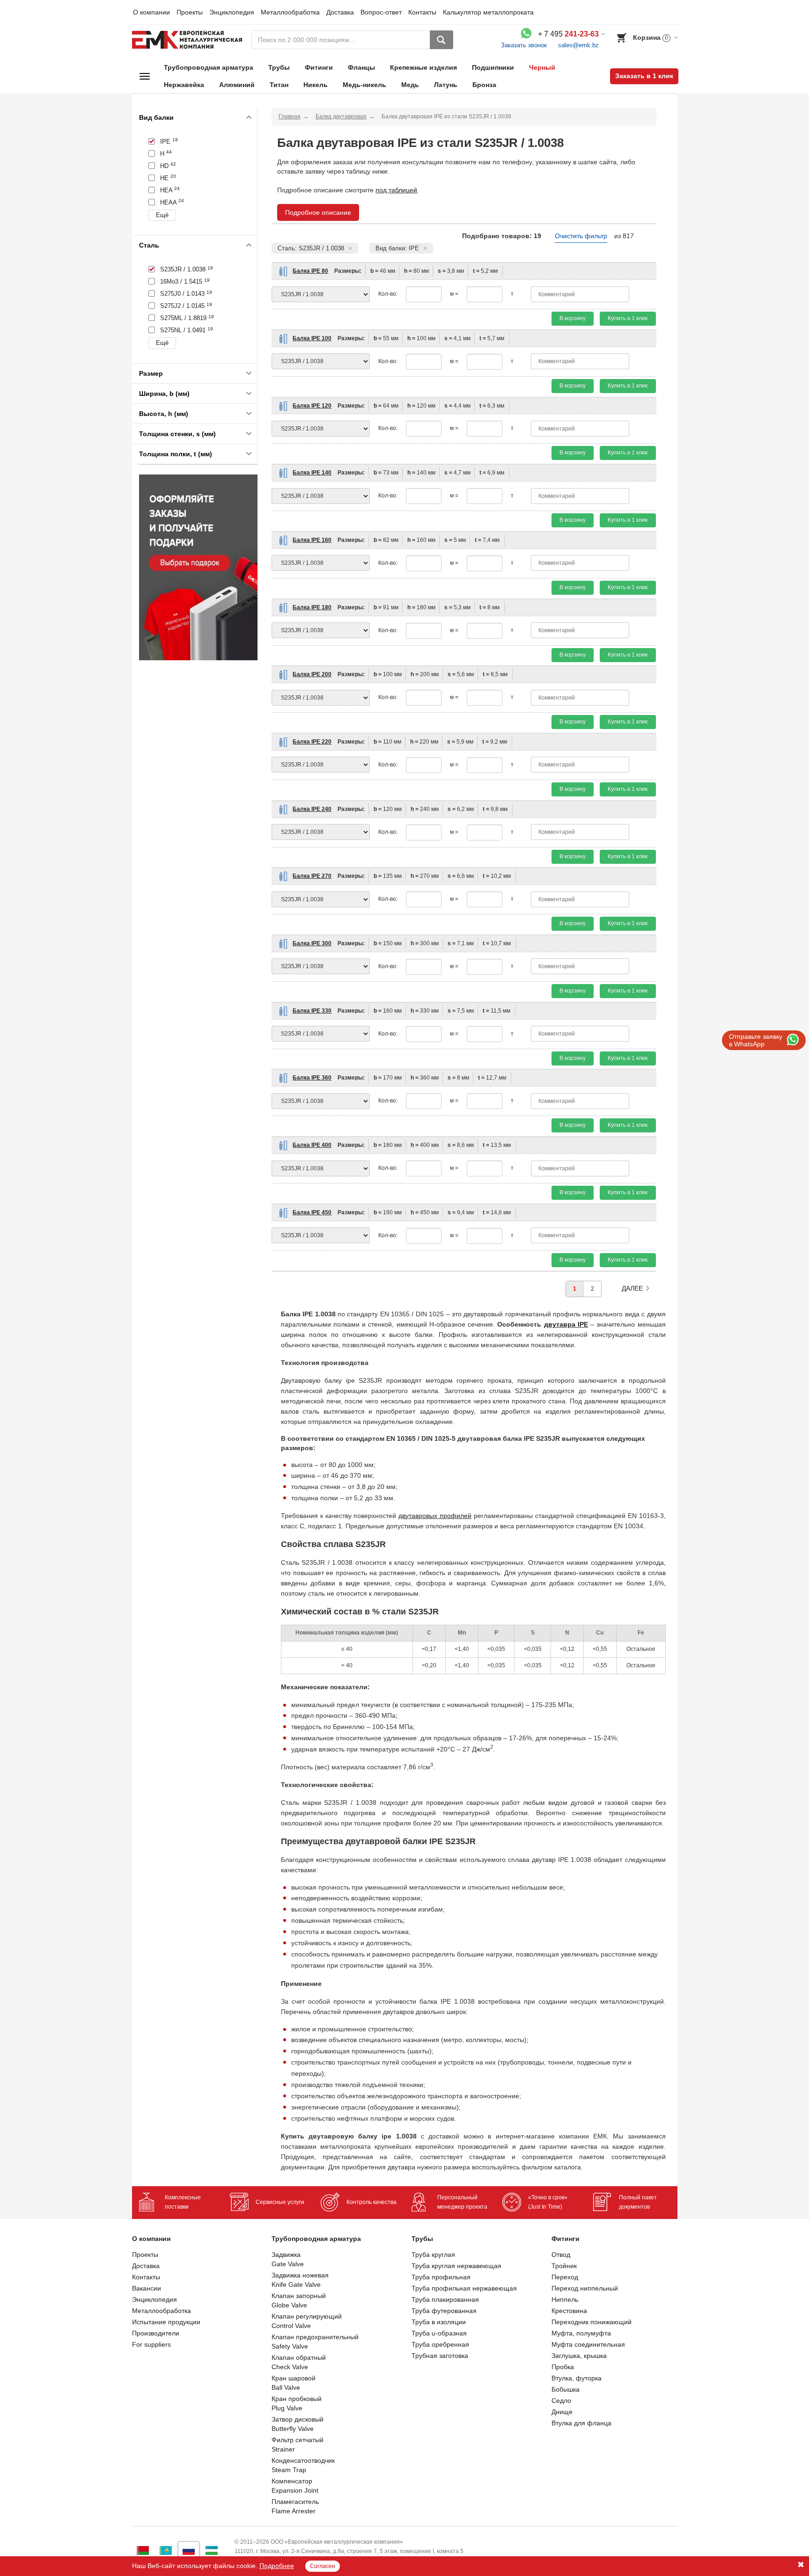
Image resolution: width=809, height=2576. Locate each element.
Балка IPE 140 (312, 473)
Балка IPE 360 (312, 1078)
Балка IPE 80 (310, 271)
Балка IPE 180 (312, 607)
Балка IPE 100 (312, 338)
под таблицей (396, 190)
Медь (410, 85)
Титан (279, 85)
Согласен (323, 2566)
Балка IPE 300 (312, 943)
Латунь (446, 85)
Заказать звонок (524, 45)
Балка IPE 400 (312, 1145)
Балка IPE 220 (312, 742)
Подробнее (277, 2566)
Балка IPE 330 (312, 1011)
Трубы (279, 67)
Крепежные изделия (423, 67)
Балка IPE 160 (312, 540)
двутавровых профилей (435, 1516)
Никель (316, 85)
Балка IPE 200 (312, 674)
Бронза (484, 85)
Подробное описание (318, 212)
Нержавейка (184, 85)
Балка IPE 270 (312, 876)
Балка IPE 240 (312, 809)
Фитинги (319, 67)
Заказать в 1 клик (644, 76)
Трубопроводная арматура (209, 67)
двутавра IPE (566, 1324)
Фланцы (361, 67)
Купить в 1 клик (628, 318)
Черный (542, 67)
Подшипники (493, 67)
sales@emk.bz (578, 45)
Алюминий (237, 85)
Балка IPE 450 (312, 1212)
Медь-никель (364, 85)
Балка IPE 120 (312, 406)
